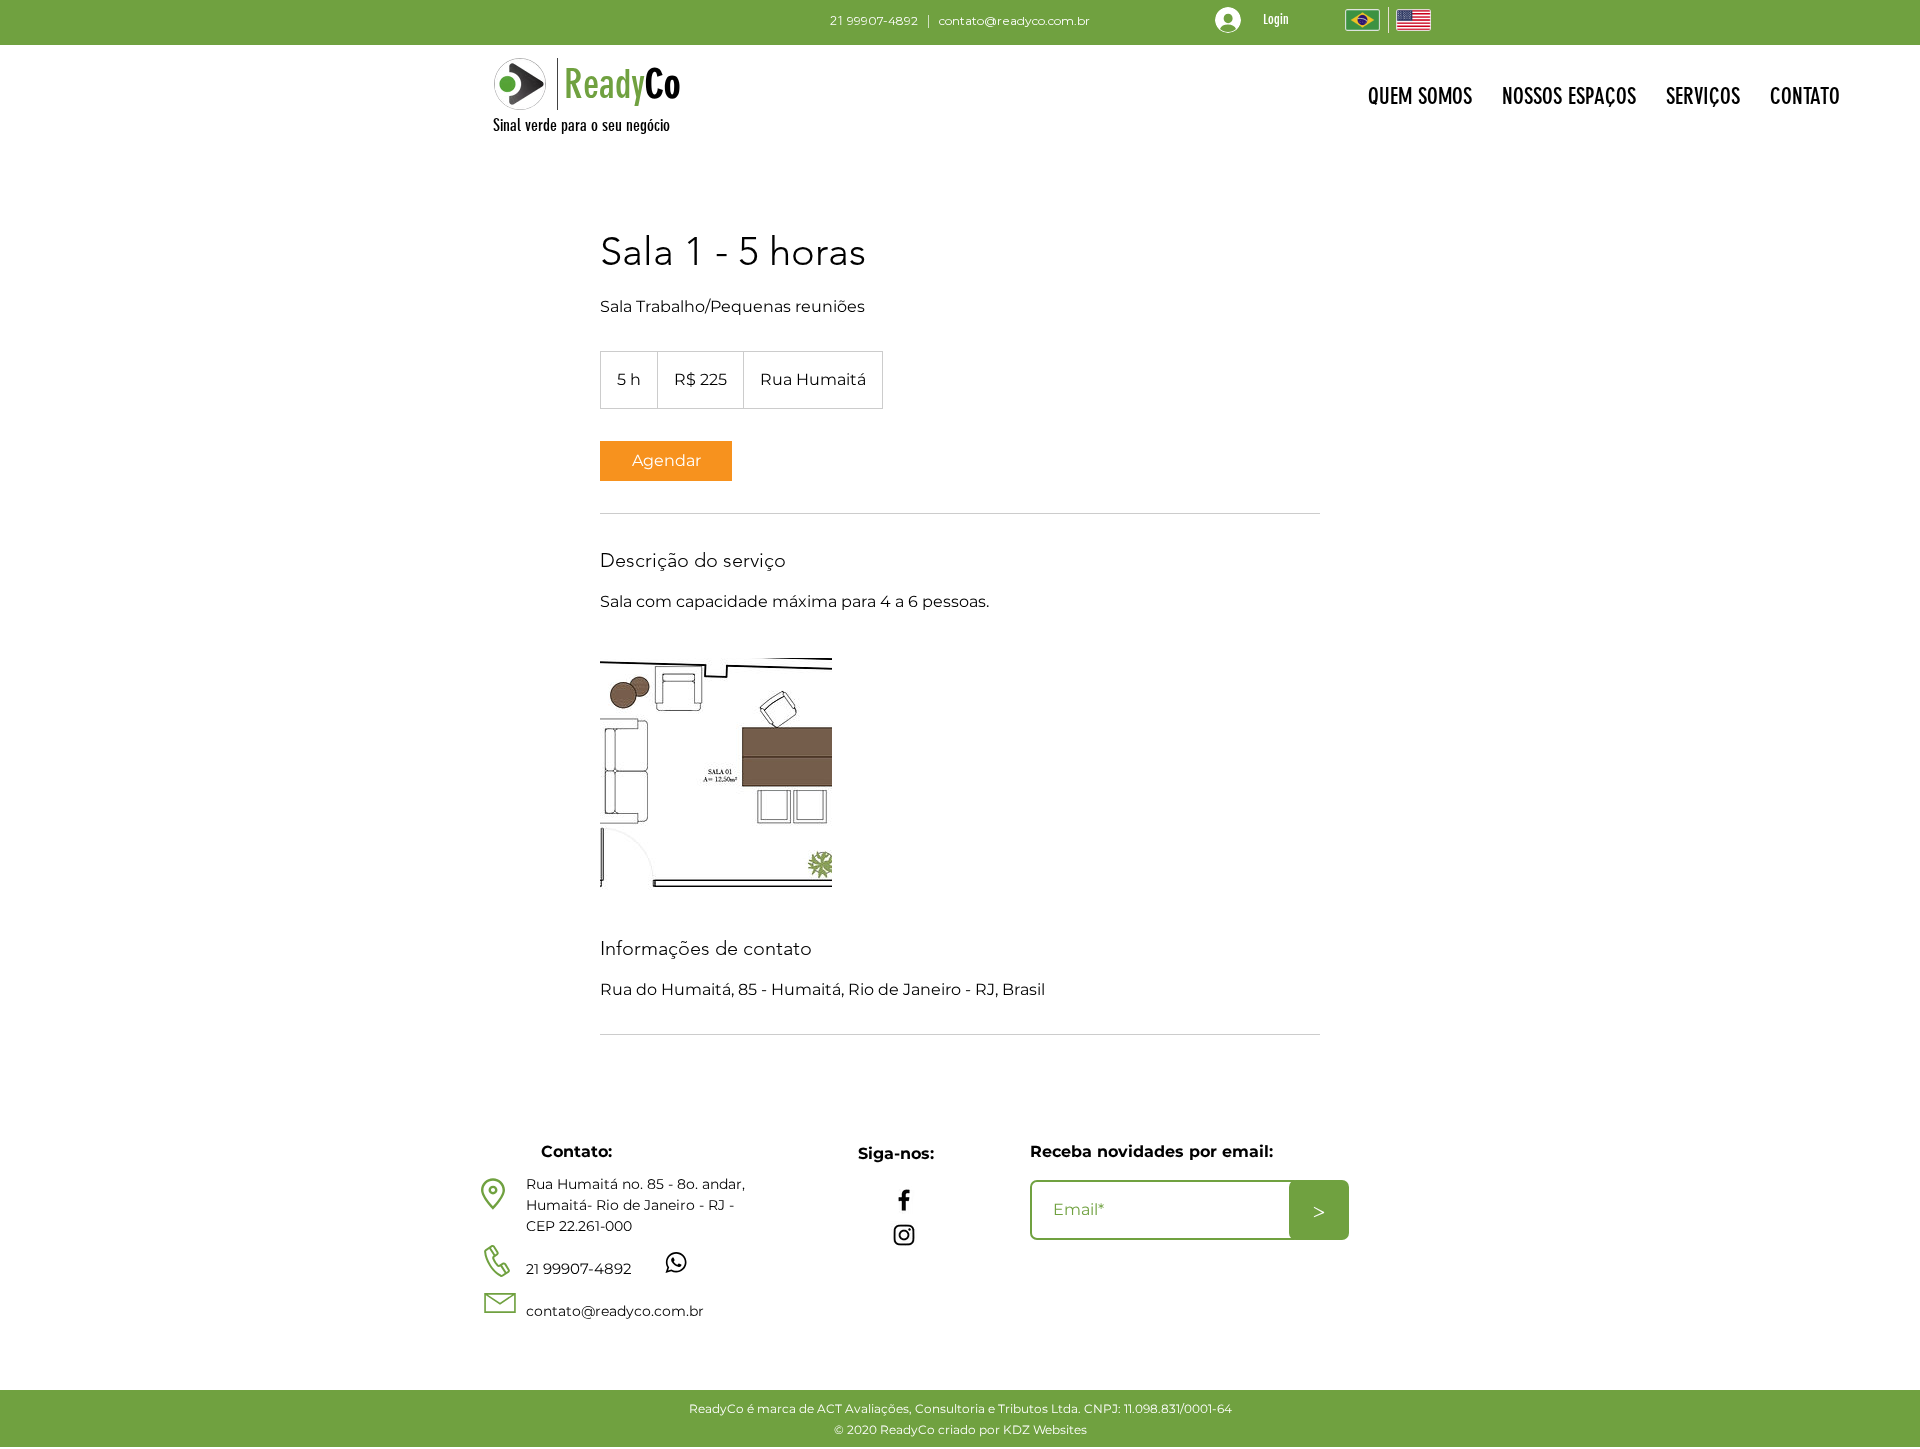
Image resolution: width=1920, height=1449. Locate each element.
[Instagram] (904, 1235)
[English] (1413, 20)
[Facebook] (904, 1200)
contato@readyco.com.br (1014, 20)
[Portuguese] (1363, 20)
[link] (666, 461)
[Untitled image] (716, 774)
